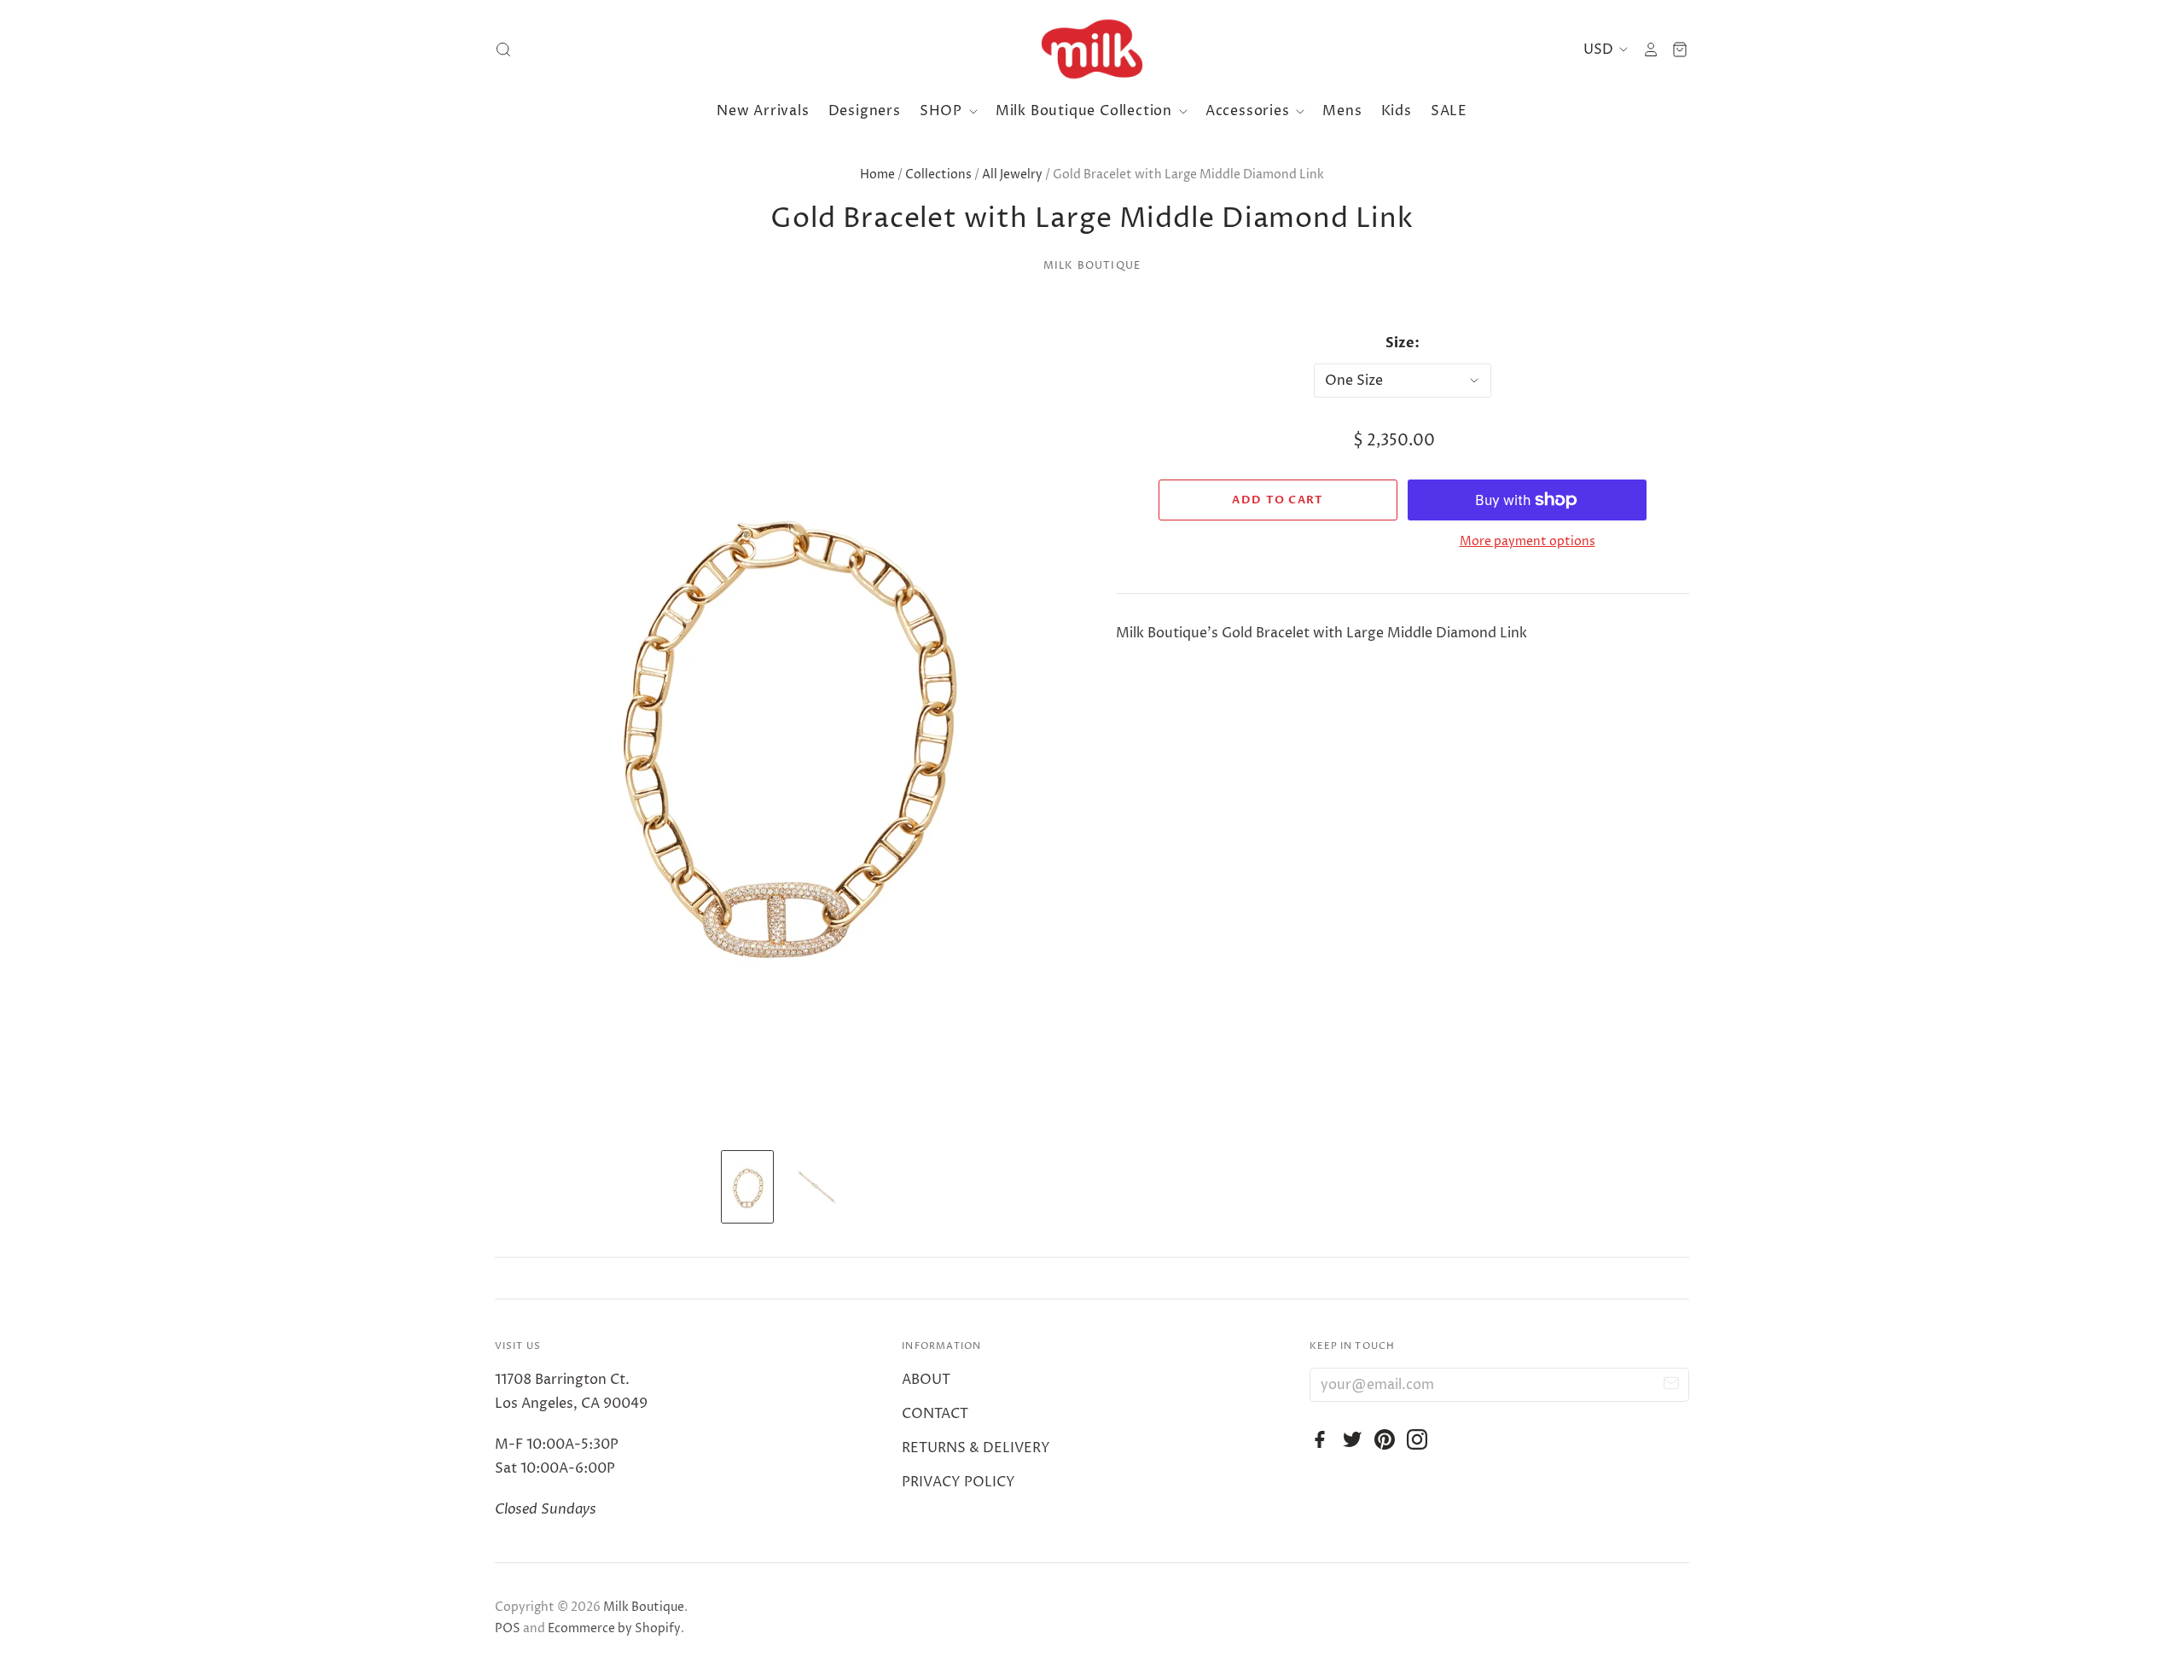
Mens (1342, 111)
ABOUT (926, 1380)
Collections (938, 174)
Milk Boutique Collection (1086, 111)
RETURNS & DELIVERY (976, 1448)
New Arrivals (763, 111)
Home (877, 174)
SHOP (943, 111)
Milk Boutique (1092, 266)
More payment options (1528, 541)
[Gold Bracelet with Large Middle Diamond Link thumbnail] (747, 1187)
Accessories (1250, 111)
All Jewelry (1012, 174)
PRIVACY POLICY (958, 1482)
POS (508, 1628)
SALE (1449, 111)
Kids (1397, 111)
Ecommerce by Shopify (614, 1628)
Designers (865, 111)
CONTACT (935, 1414)
